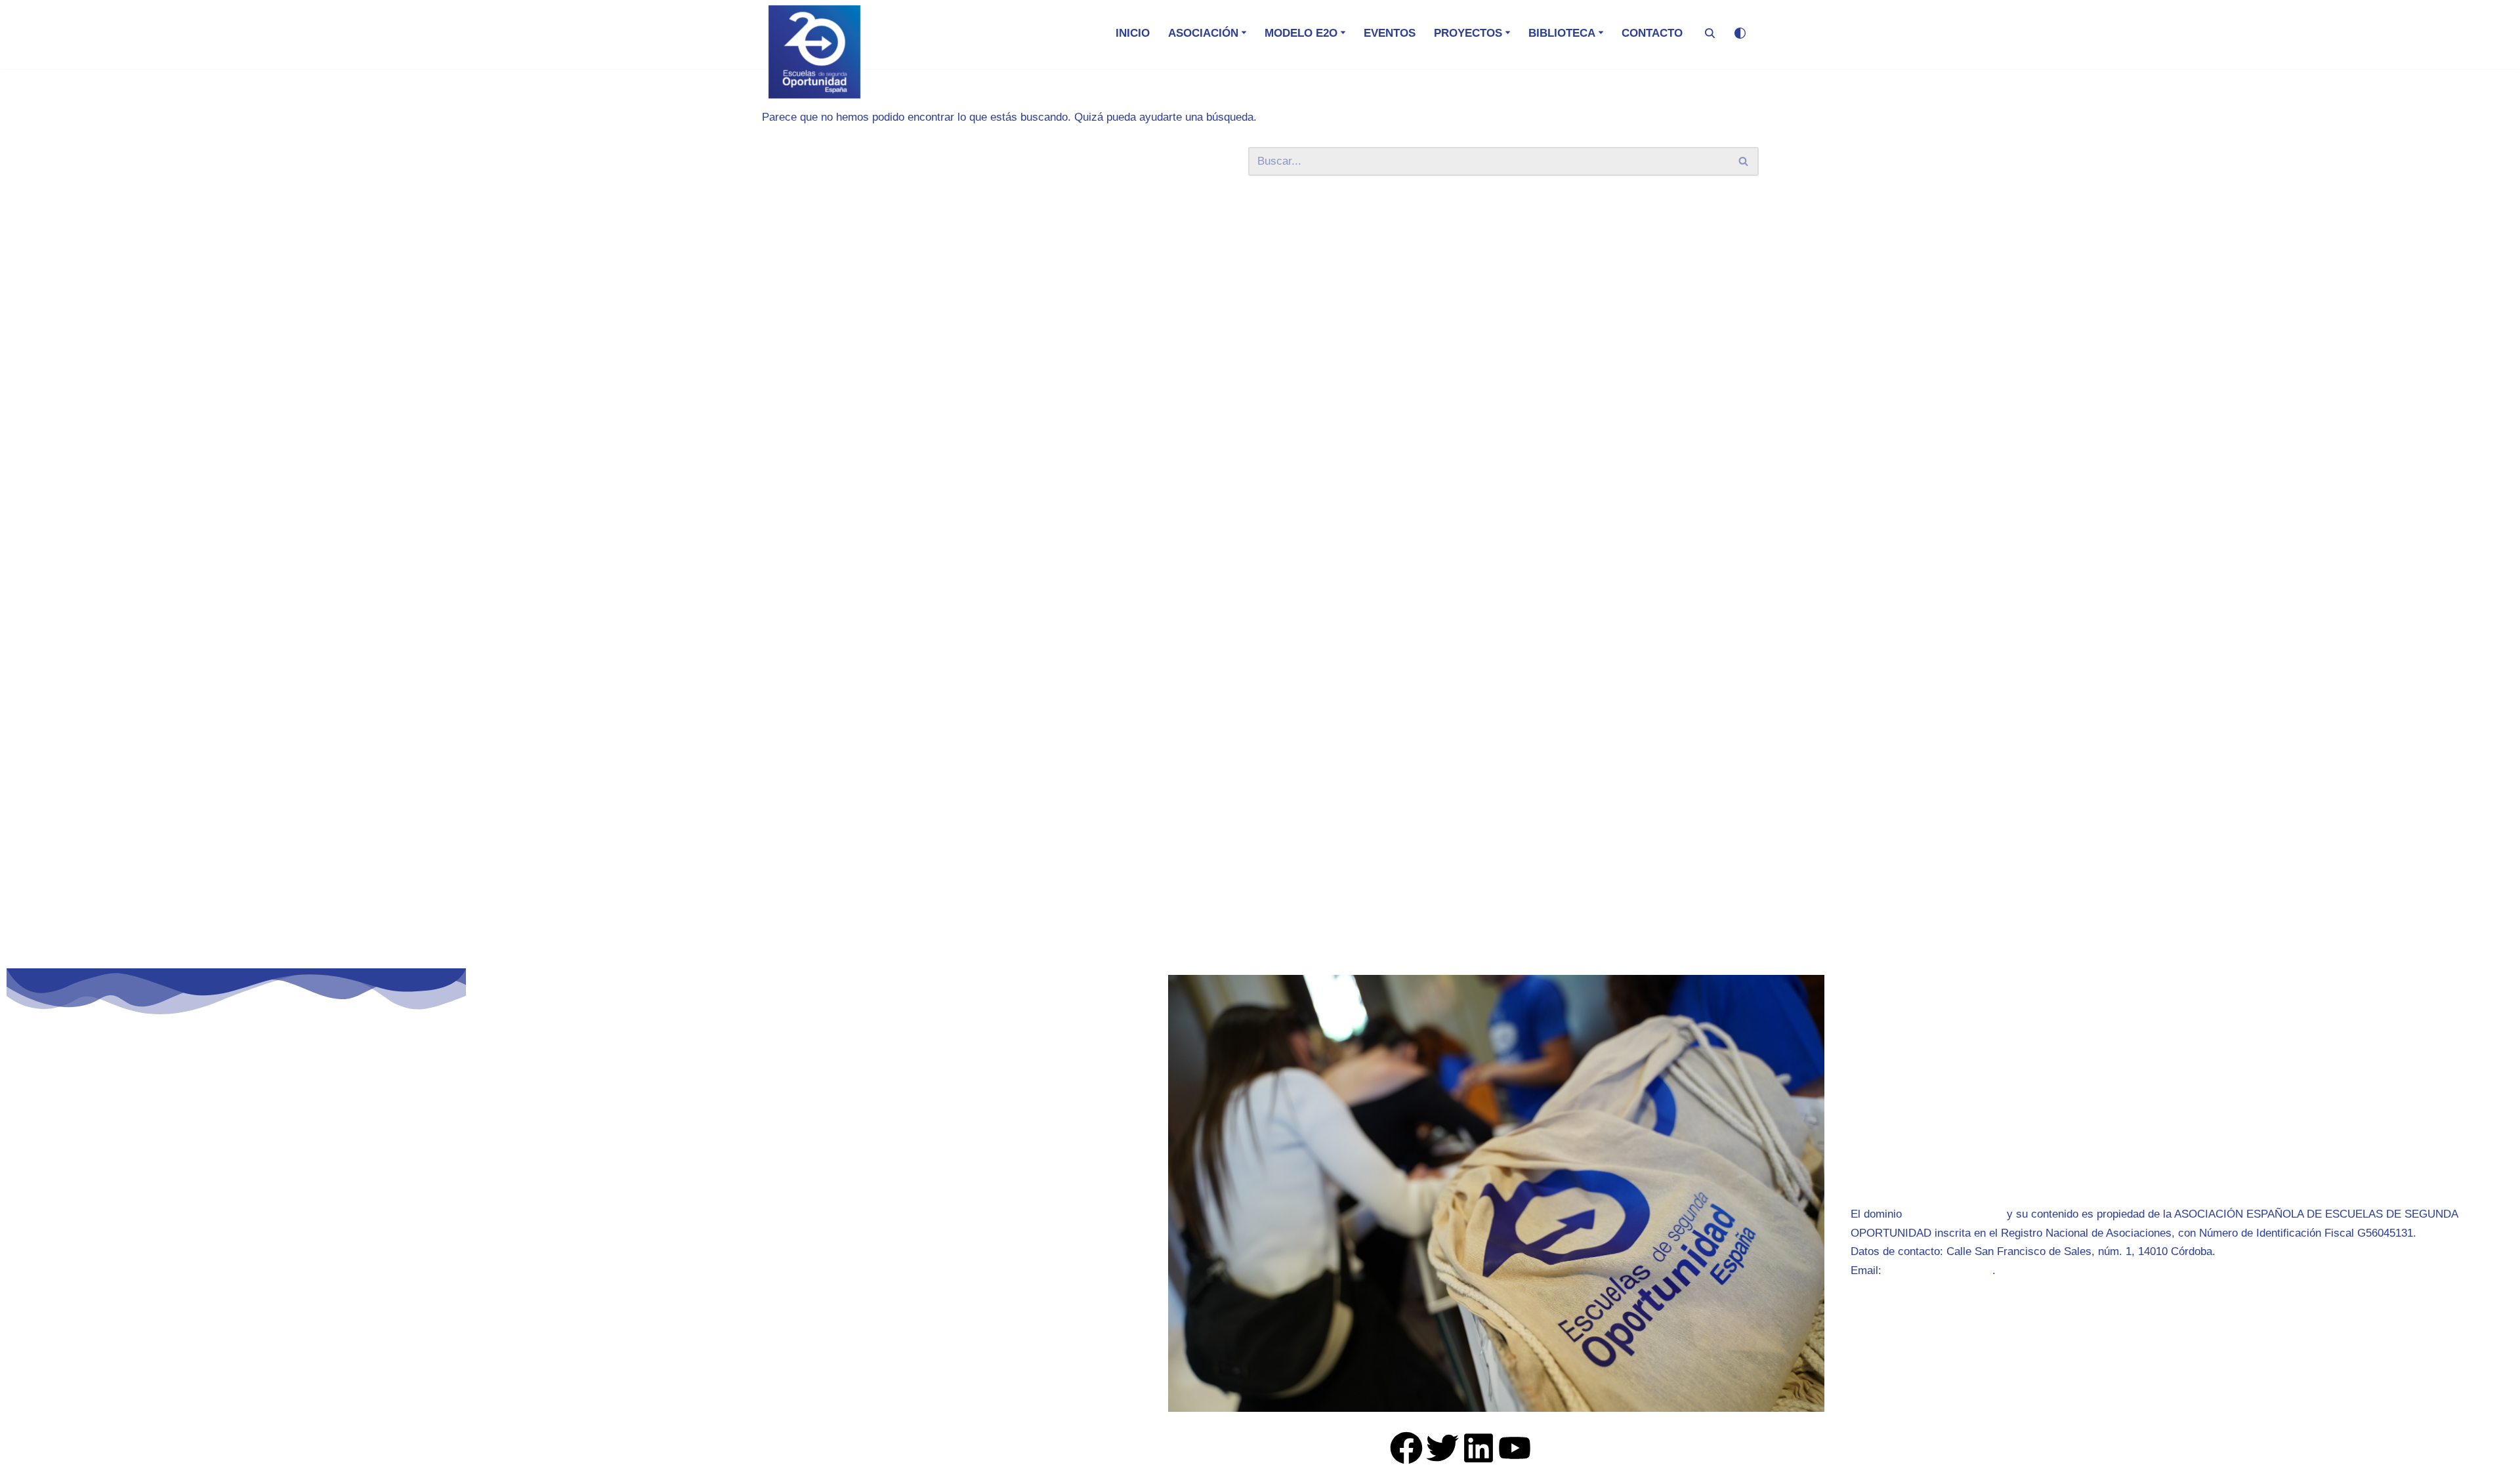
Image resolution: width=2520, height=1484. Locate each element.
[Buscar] (1710, 33)
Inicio (1133, 33)
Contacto (1652, 33)
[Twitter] (1442, 1448)
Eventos (1390, 33)
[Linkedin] (1479, 1448)
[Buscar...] (1005, 161)
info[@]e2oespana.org (1939, 1270)
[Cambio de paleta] (1740, 33)
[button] (1244, 32)
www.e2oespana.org (1954, 1214)
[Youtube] (1515, 1448)
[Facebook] (1406, 1448)
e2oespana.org (574, 1212)
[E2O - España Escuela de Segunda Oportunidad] (814, 52)
